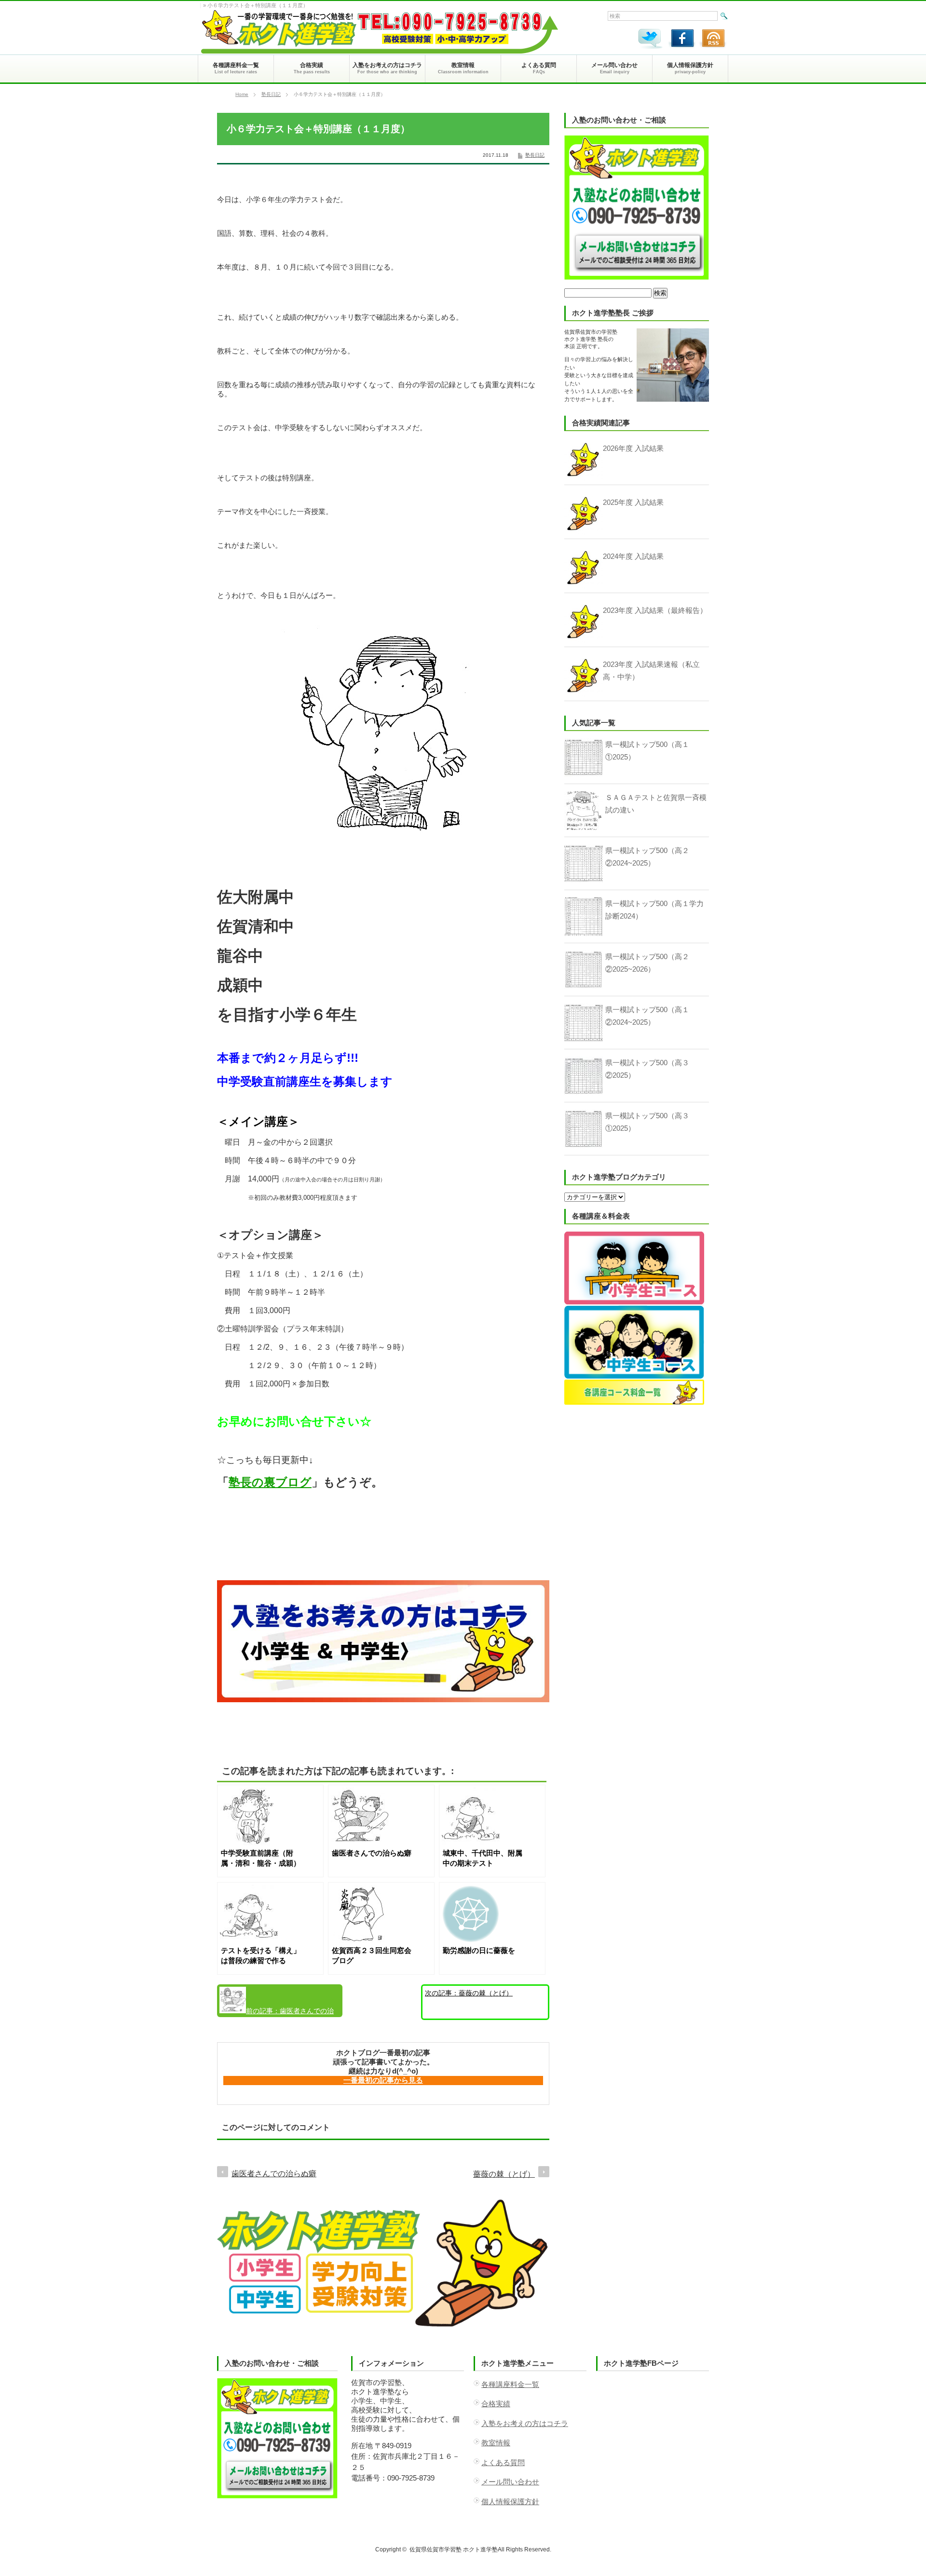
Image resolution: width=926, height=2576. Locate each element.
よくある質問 (503, 2462)
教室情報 (496, 2443)
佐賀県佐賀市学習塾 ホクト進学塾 (454, 2549)
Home (242, 94)
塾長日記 (271, 94)
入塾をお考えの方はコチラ (525, 2423)
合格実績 (496, 2404)
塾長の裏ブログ (270, 1482)
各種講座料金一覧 (510, 2384)
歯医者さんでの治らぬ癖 (277, 2012)
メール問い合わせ (510, 2482)
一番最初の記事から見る (383, 2080)
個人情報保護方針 (510, 2501)
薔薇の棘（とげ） (469, 1993)
